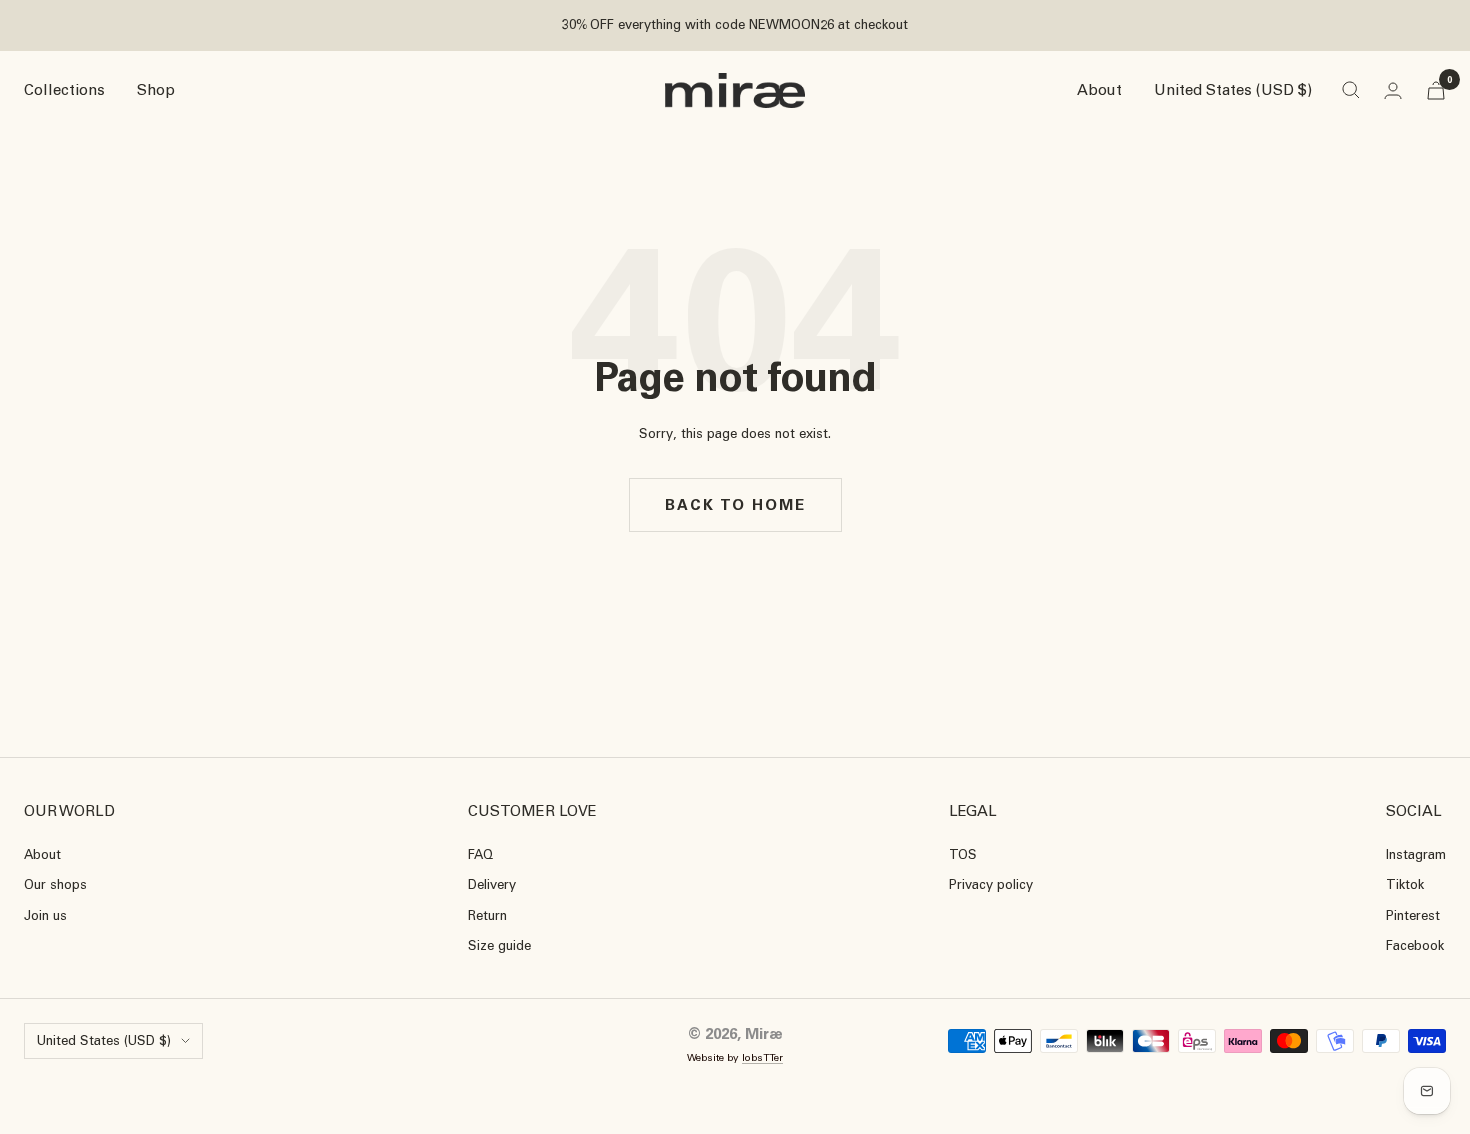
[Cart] (1436, 90)
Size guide (499, 945)
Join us (45, 915)
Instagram (1416, 854)
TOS (963, 854)
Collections (64, 90)
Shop (156, 90)
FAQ (480, 854)
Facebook (1415, 945)
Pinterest (1413, 915)
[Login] (1393, 90)
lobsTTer (762, 1057)
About (1099, 90)
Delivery (492, 884)
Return (487, 915)
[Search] (1351, 90)
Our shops (55, 884)
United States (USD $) (1233, 90)
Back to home (735, 505)
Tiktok (1405, 884)
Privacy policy (991, 884)
